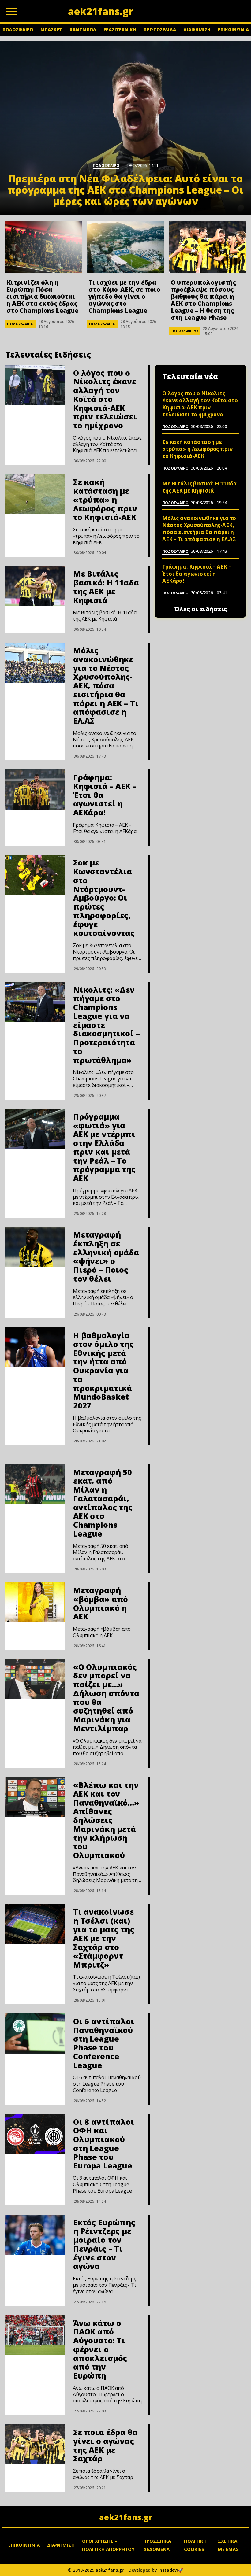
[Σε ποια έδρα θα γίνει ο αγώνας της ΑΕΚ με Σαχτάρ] (35, 2444)
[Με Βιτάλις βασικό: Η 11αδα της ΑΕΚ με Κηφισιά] (35, 586)
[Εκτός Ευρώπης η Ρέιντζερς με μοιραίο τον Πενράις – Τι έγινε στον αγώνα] (35, 2235)
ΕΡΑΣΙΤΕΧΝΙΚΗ (120, 30)
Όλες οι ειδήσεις (201, 609)
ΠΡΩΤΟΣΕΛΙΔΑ (160, 30)
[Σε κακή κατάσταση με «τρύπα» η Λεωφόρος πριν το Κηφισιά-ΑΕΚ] (35, 494)
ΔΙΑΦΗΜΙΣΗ (197, 30)
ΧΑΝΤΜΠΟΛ (83, 30)
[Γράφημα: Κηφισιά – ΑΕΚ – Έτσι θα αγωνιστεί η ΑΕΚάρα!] (35, 790)
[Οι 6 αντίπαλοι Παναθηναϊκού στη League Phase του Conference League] (35, 2033)
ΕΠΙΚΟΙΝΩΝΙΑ (233, 30)
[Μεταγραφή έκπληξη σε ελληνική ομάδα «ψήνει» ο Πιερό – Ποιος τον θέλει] (35, 1247)
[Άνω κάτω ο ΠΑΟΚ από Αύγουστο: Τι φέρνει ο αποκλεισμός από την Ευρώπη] (35, 2335)
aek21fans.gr (126, 2517)
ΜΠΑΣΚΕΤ (51, 30)
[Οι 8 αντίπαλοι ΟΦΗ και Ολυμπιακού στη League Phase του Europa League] (35, 2134)
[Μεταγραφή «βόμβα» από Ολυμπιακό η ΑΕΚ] (35, 1602)
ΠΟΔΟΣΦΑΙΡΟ (18, 30)
